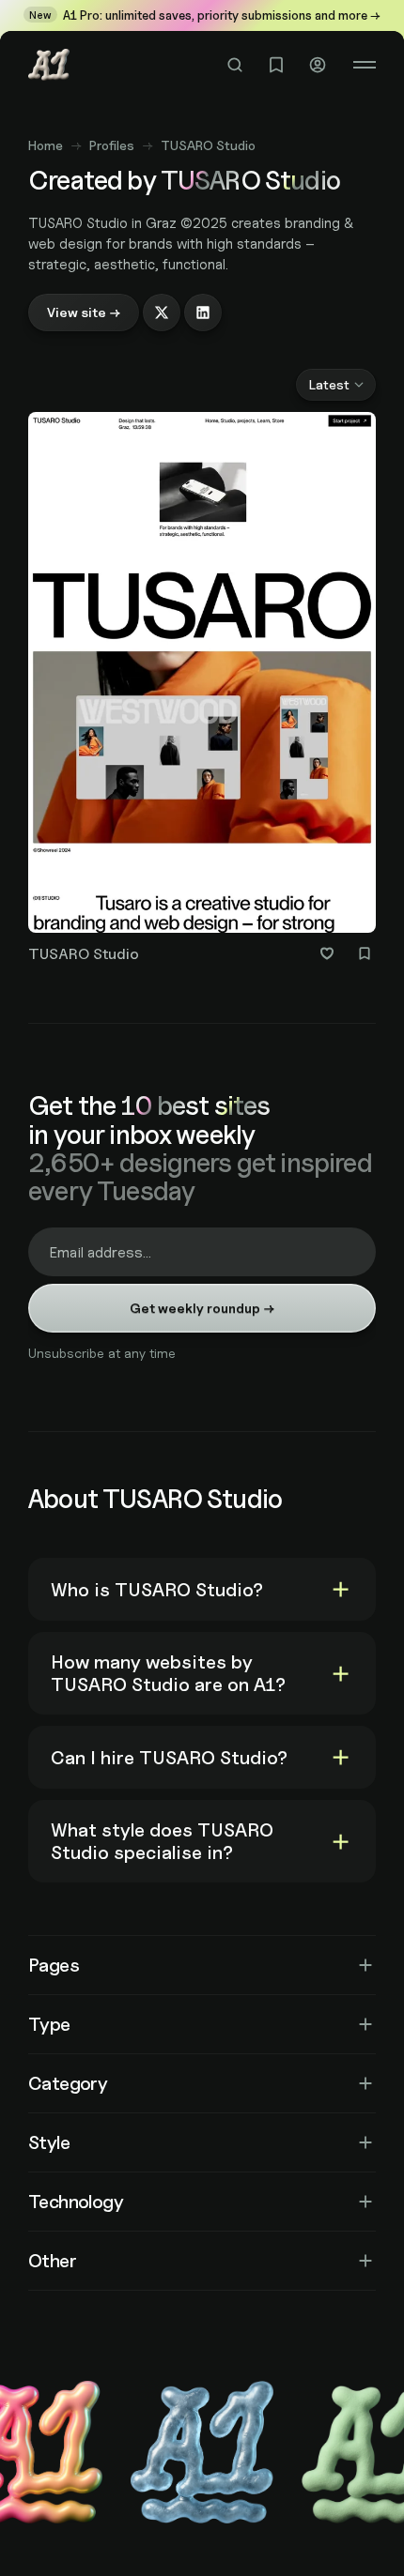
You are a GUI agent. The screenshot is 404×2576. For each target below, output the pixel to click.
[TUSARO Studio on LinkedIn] (203, 312)
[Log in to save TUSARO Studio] (365, 953)
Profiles (112, 145)
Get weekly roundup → (202, 1308)
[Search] (235, 65)
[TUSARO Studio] (202, 692)
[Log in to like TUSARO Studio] (327, 953)
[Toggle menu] (365, 65)
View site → (84, 312)
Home (46, 145)
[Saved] (276, 65)
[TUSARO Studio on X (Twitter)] (162, 312)
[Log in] (318, 65)
